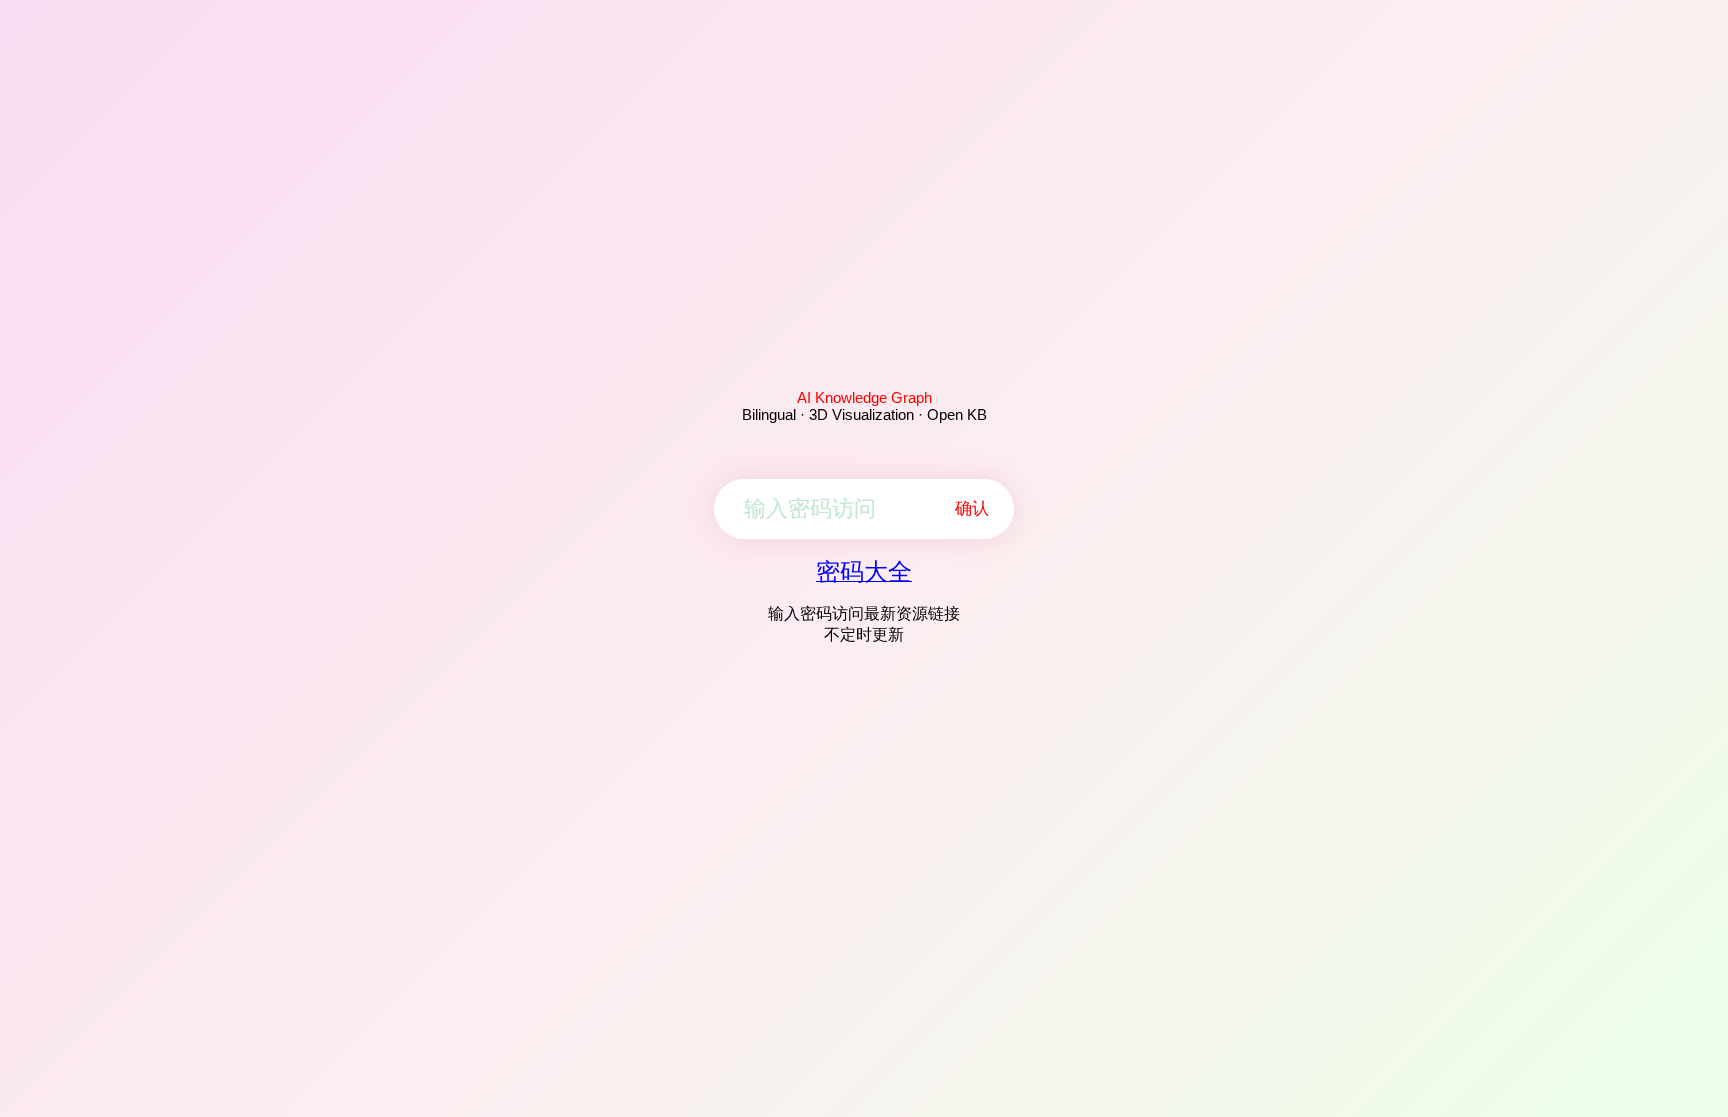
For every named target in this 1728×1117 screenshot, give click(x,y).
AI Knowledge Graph (864, 397)
